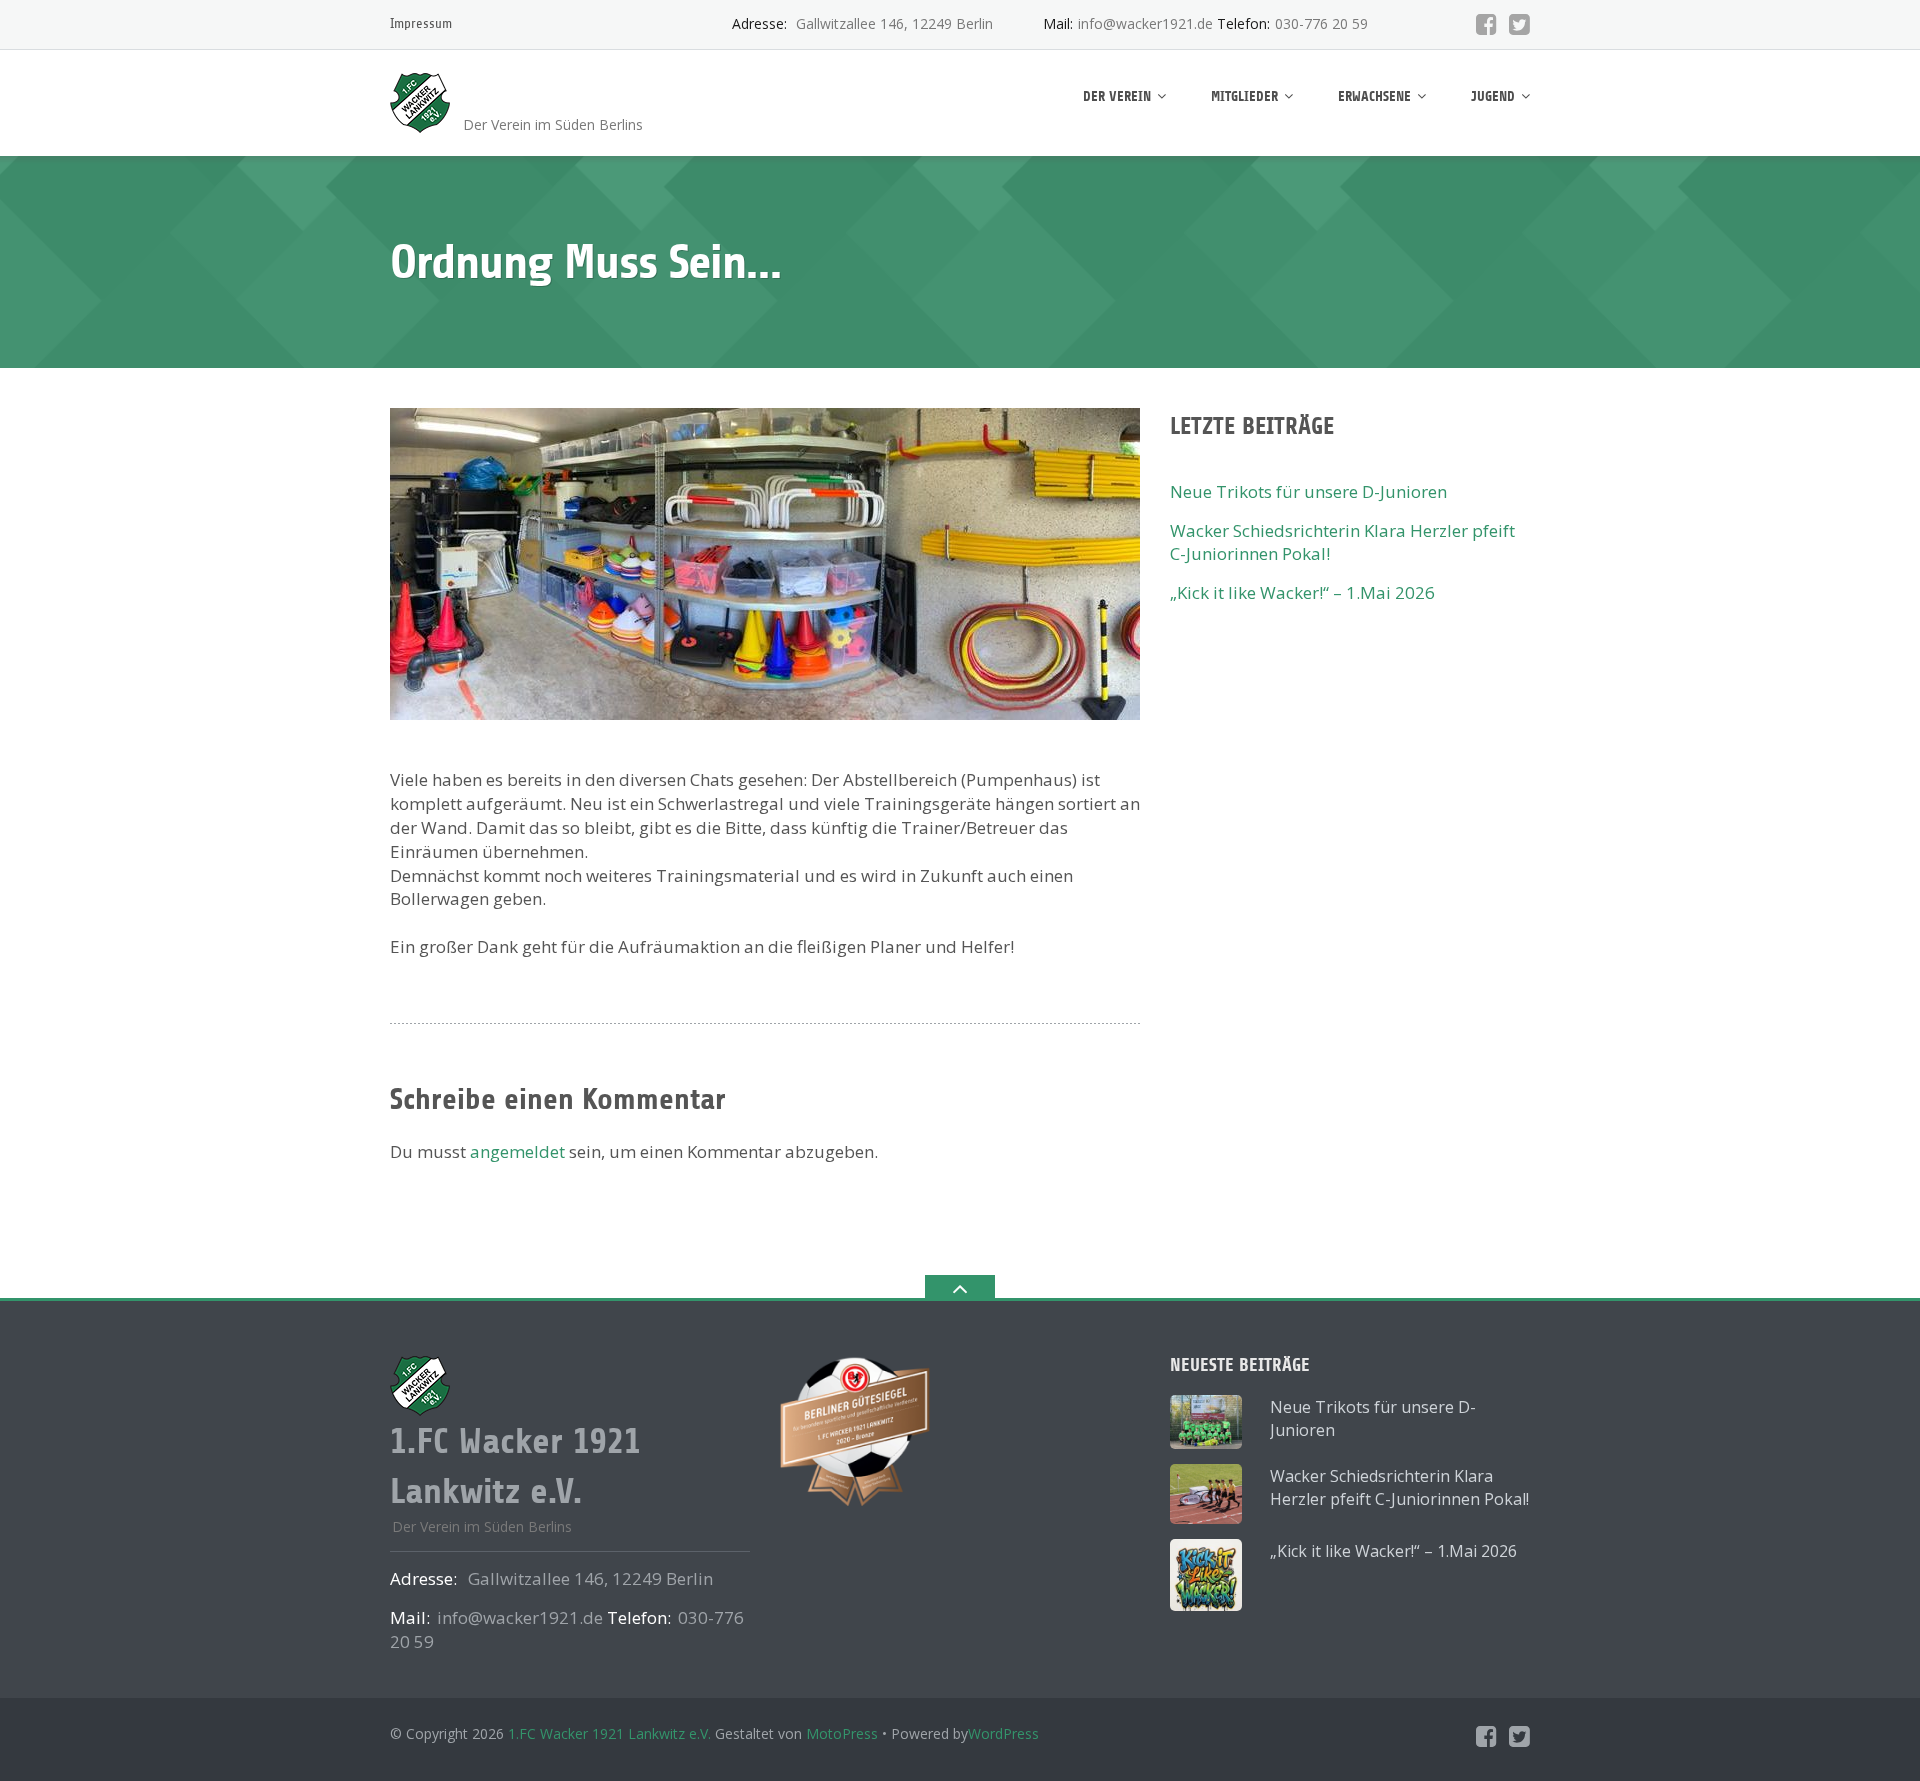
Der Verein (1117, 96)
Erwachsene (1374, 96)
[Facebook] (1486, 24)
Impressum (421, 23)
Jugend (1493, 96)
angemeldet (517, 1151)
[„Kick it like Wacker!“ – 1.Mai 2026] (1206, 1575)
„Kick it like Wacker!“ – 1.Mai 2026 (1302, 592)
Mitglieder (1244, 96)
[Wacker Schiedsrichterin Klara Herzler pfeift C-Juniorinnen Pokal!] (1206, 1494)
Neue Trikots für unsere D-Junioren (1308, 491)
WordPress (1003, 1733)
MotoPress (842, 1733)
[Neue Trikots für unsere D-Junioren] (1206, 1422)
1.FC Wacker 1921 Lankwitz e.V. (609, 1733)
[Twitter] (1519, 24)
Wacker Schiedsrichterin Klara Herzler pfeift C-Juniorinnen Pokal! (1399, 1488)
